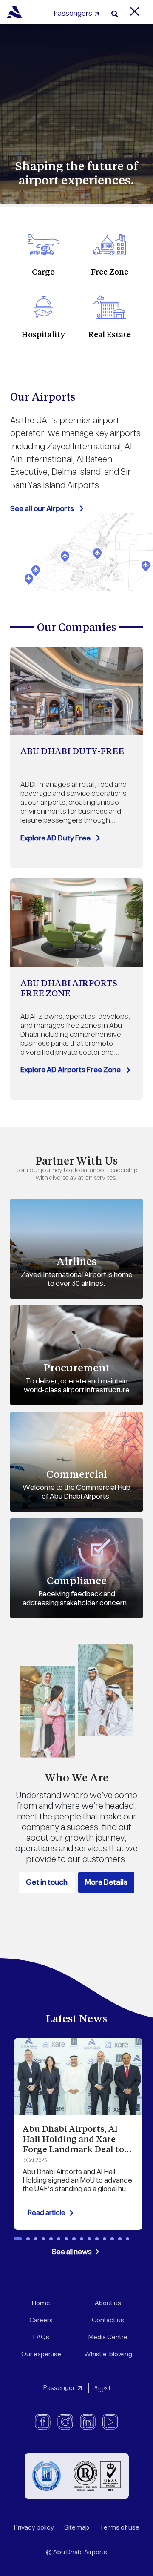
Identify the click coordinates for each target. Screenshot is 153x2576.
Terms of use (119, 2528)
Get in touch (47, 1882)
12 (105, 2239)
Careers (41, 2320)
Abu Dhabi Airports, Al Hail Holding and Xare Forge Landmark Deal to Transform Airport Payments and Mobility (73, 2149)
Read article (47, 2213)
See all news (72, 2252)
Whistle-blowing (108, 2354)
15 (127, 2239)
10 (89, 2239)
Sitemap (77, 2528)
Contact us (108, 2320)
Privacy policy (34, 2528)
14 (120, 2239)
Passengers (73, 14)
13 (112, 2239)
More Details (106, 1882)
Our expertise (41, 2354)
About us (108, 2303)
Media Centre (108, 2337)
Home (41, 2303)
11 (97, 2239)
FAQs (41, 2337)
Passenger (59, 2388)
